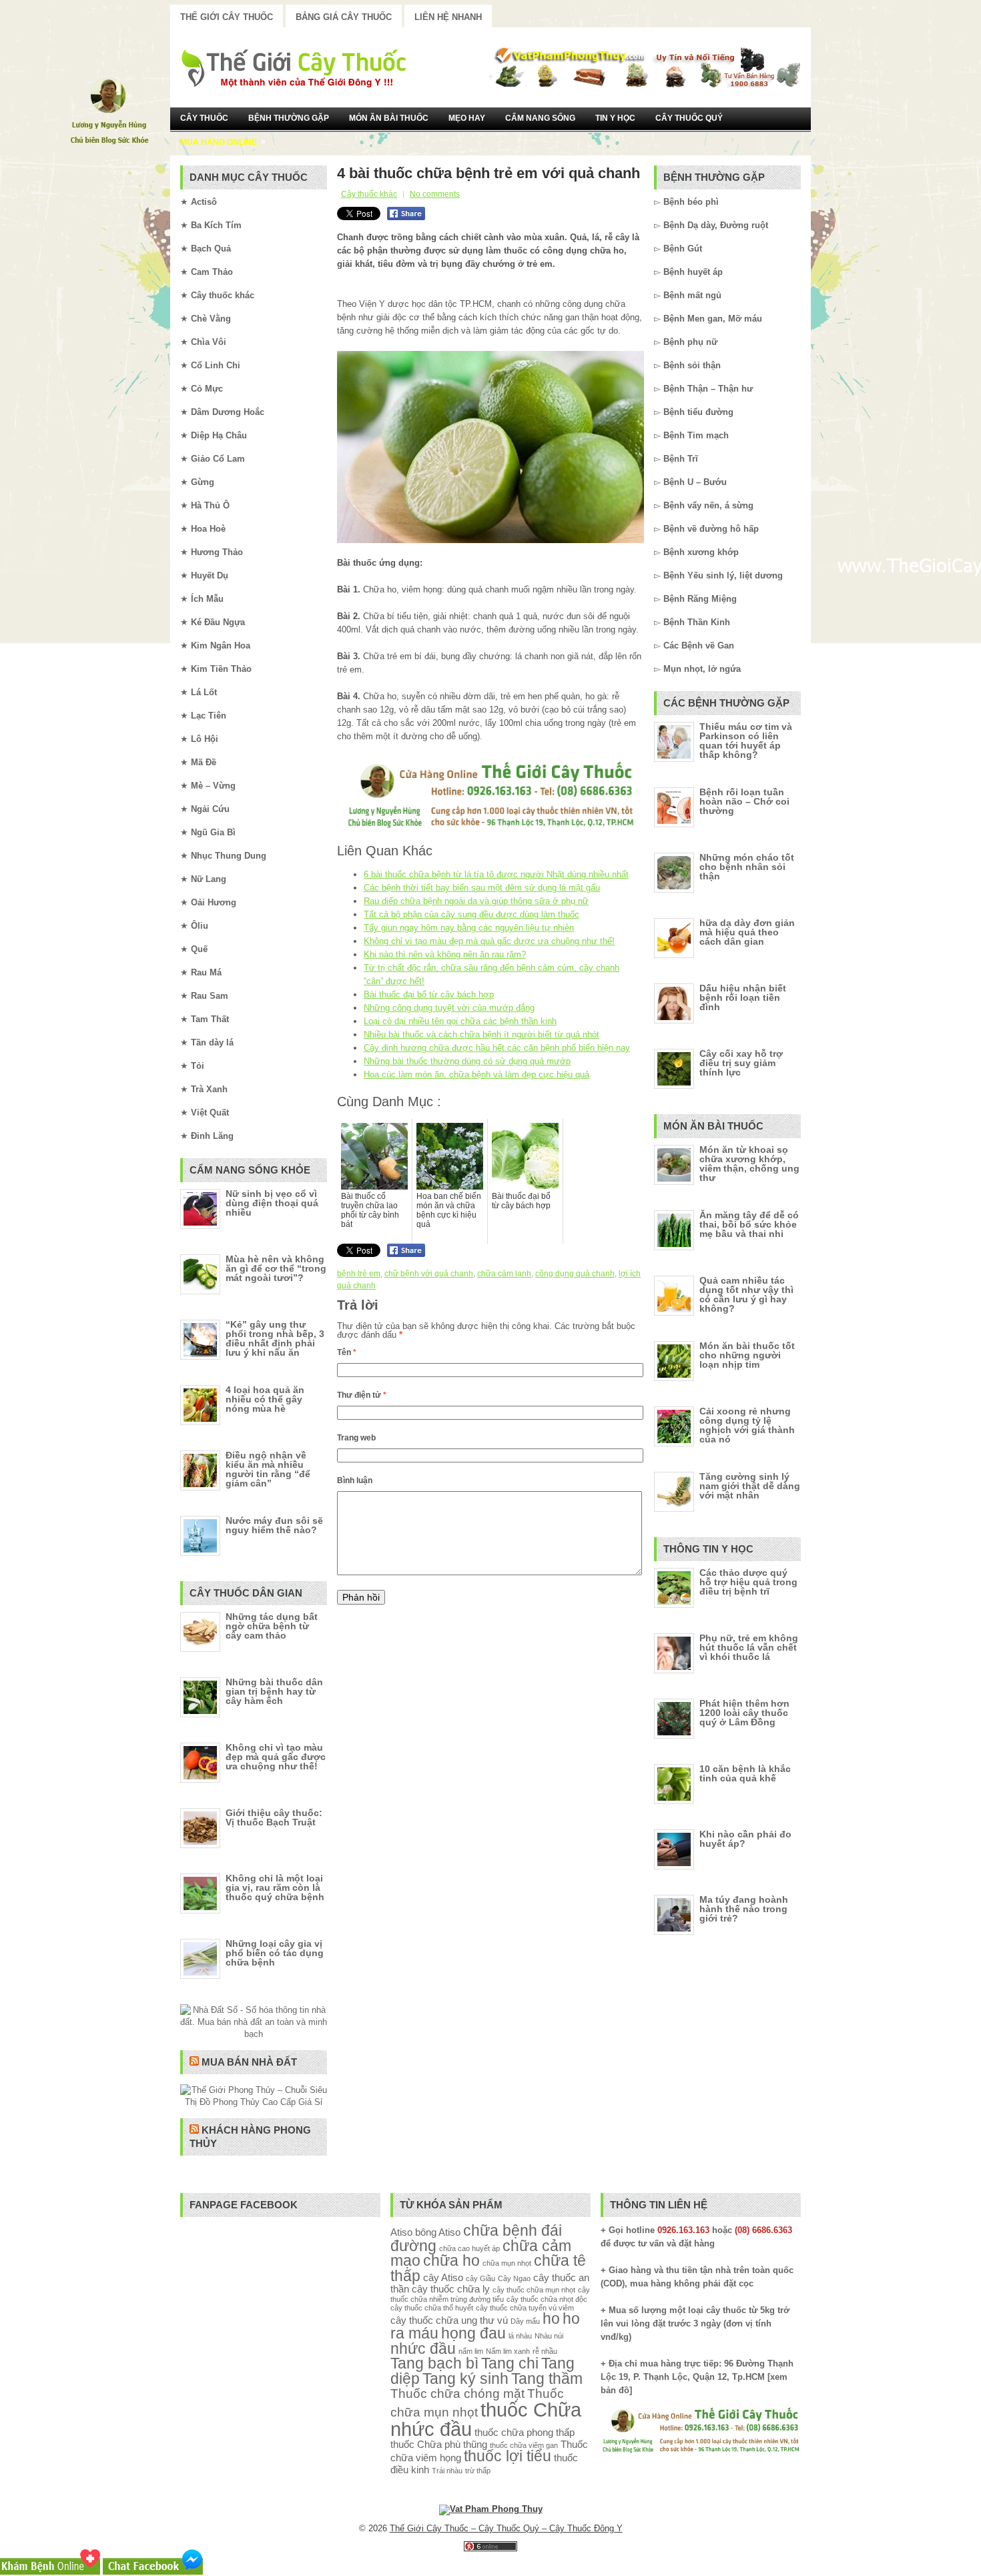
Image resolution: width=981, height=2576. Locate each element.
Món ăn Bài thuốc (389, 118)
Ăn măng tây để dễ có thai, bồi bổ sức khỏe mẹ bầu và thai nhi (749, 1224)
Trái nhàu (447, 2471)
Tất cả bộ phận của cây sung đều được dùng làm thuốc (471, 914)
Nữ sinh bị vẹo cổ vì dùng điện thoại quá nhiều (272, 1203)
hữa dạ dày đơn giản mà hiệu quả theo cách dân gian (747, 932)
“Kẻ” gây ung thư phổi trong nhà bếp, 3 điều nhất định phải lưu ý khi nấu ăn (275, 1338)
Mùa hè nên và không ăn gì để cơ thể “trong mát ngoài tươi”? (276, 1268)
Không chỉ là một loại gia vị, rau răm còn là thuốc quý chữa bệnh (275, 1887)
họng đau (473, 2333)
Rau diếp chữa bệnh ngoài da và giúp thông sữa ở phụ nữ (476, 901)
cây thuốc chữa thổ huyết (432, 2308)
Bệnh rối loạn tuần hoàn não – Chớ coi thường (744, 801)
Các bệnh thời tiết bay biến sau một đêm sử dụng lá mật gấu (482, 888)
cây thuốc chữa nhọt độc (547, 2299)
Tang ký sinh (465, 2379)
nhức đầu (423, 2349)
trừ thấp (478, 2471)
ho (551, 2319)
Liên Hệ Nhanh (448, 17)
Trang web (356, 1438)
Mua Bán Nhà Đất (249, 2062)
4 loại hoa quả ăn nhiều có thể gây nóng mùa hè (265, 1399)
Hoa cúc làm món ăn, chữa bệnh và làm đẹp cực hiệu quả (476, 1075)
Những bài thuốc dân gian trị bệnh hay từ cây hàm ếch (274, 1691)
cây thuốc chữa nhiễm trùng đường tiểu (490, 2294)
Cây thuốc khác (369, 194)
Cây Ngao (514, 2278)
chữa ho (451, 2261)
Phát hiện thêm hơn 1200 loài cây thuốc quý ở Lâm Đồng (744, 1713)
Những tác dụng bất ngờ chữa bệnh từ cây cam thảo (272, 1626)
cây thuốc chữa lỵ (451, 2289)
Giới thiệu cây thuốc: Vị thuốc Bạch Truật (274, 1817)
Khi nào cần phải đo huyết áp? (745, 1839)
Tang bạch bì (434, 2364)
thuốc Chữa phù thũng (439, 2444)
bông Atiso (438, 2232)
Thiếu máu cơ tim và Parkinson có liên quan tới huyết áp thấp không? (746, 741)
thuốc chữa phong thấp (525, 2432)
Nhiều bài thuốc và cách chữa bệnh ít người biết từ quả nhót (481, 1034)
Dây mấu (525, 2321)
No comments (435, 194)
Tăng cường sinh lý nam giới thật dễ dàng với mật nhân (750, 1486)
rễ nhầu (545, 2351)
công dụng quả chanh (575, 1274)
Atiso (401, 2232)
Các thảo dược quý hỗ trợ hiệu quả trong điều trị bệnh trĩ (748, 1582)
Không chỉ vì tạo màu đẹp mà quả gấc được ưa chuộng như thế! (489, 941)
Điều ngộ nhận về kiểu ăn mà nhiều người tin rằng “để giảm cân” (268, 1469)
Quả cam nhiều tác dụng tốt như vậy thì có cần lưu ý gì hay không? (746, 1294)
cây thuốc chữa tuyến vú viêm (525, 2308)
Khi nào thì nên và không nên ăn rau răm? (445, 954)
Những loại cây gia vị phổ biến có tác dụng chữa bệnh (275, 1953)
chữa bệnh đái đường (476, 2238)
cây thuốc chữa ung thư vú (449, 2320)
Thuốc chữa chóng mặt (457, 2393)
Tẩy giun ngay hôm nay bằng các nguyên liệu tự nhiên (469, 928)
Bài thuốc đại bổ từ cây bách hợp (429, 994)
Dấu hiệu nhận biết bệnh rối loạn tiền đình (743, 997)
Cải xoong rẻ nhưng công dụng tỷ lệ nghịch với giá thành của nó (747, 1425)
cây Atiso (443, 2277)
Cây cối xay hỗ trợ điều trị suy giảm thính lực (741, 1063)
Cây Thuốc (204, 118)
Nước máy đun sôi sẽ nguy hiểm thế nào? (274, 1525)
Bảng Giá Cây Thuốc (344, 17)
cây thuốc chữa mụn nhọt (534, 2290)
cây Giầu (480, 2278)
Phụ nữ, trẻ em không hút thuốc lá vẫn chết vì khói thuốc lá (749, 1647)
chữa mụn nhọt (507, 2263)
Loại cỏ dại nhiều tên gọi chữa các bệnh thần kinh (460, 1021)
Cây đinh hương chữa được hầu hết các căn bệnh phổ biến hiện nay (497, 1048)
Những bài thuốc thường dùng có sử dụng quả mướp (467, 1061)
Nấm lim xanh (508, 2351)
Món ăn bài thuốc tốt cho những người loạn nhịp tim (747, 1355)
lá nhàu (520, 2336)
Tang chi (510, 2364)
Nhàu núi (549, 2336)
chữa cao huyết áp (469, 2248)
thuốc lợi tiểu (508, 2456)
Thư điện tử (362, 1395)
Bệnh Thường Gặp (289, 118)
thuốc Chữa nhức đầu (486, 2419)
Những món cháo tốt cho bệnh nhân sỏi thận (747, 867)
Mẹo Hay (467, 118)
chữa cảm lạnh (504, 1274)
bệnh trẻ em (359, 1274)
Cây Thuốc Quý (689, 118)
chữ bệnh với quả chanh (429, 1274)
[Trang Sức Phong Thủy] (490, 829)
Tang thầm (547, 2379)
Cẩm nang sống (540, 118)
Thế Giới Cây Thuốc (227, 17)
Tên (347, 1352)
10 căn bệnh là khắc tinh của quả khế (745, 1773)
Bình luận (355, 1480)
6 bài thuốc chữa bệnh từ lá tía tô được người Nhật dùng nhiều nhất (496, 874)
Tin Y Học (615, 118)
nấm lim (471, 2351)
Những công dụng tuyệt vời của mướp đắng (449, 1008)
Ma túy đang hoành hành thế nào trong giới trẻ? (744, 1909)
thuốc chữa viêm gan (524, 2445)
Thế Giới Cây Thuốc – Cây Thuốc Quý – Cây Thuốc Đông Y (506, 2528)
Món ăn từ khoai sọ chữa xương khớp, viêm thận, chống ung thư (749, 1164)
